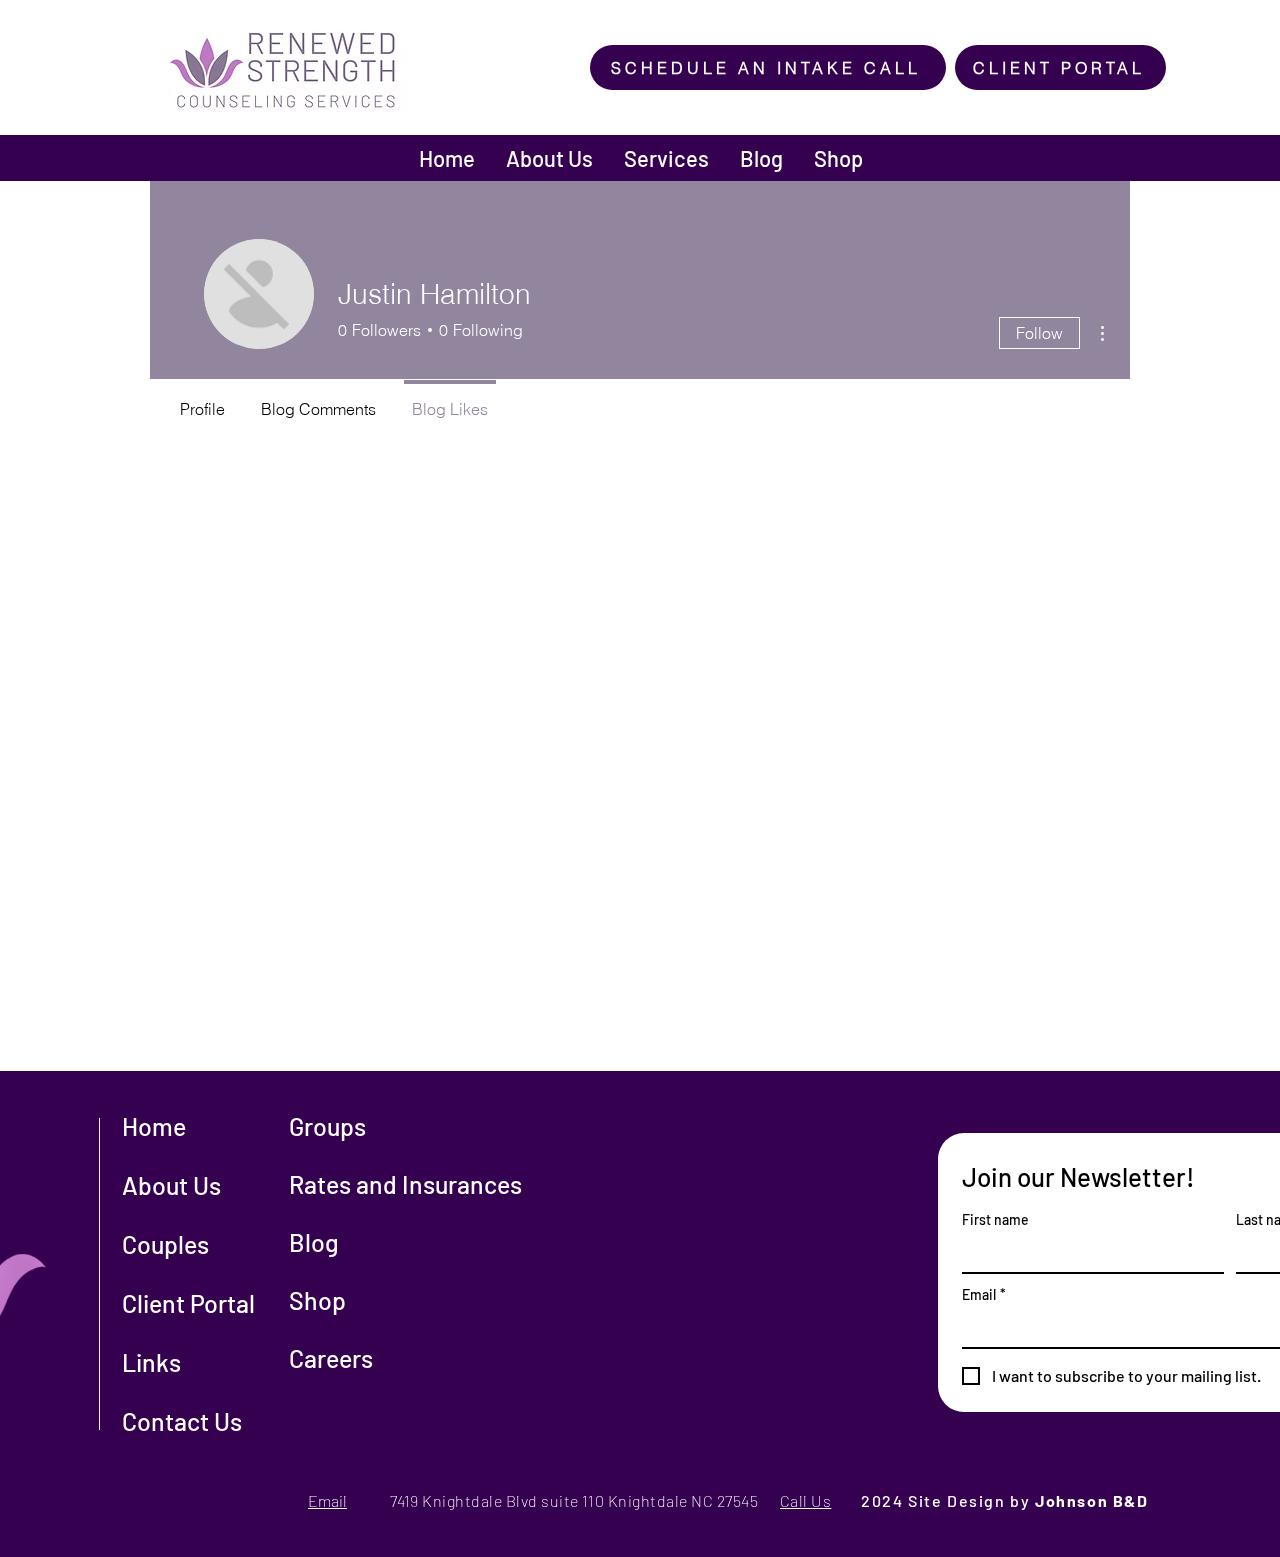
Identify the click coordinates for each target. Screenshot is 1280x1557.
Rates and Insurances (405, 1184)
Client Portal (188, 1303)
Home (154, 1126)
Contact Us (182, 1421)
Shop (317, 1300)
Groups (327, 1126)
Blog (314, 1242)
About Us (171, 1185)
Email (984, 1294)
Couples (165, 1244)
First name (995, 1219)
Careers (331, 1358)
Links (151, 1362)
